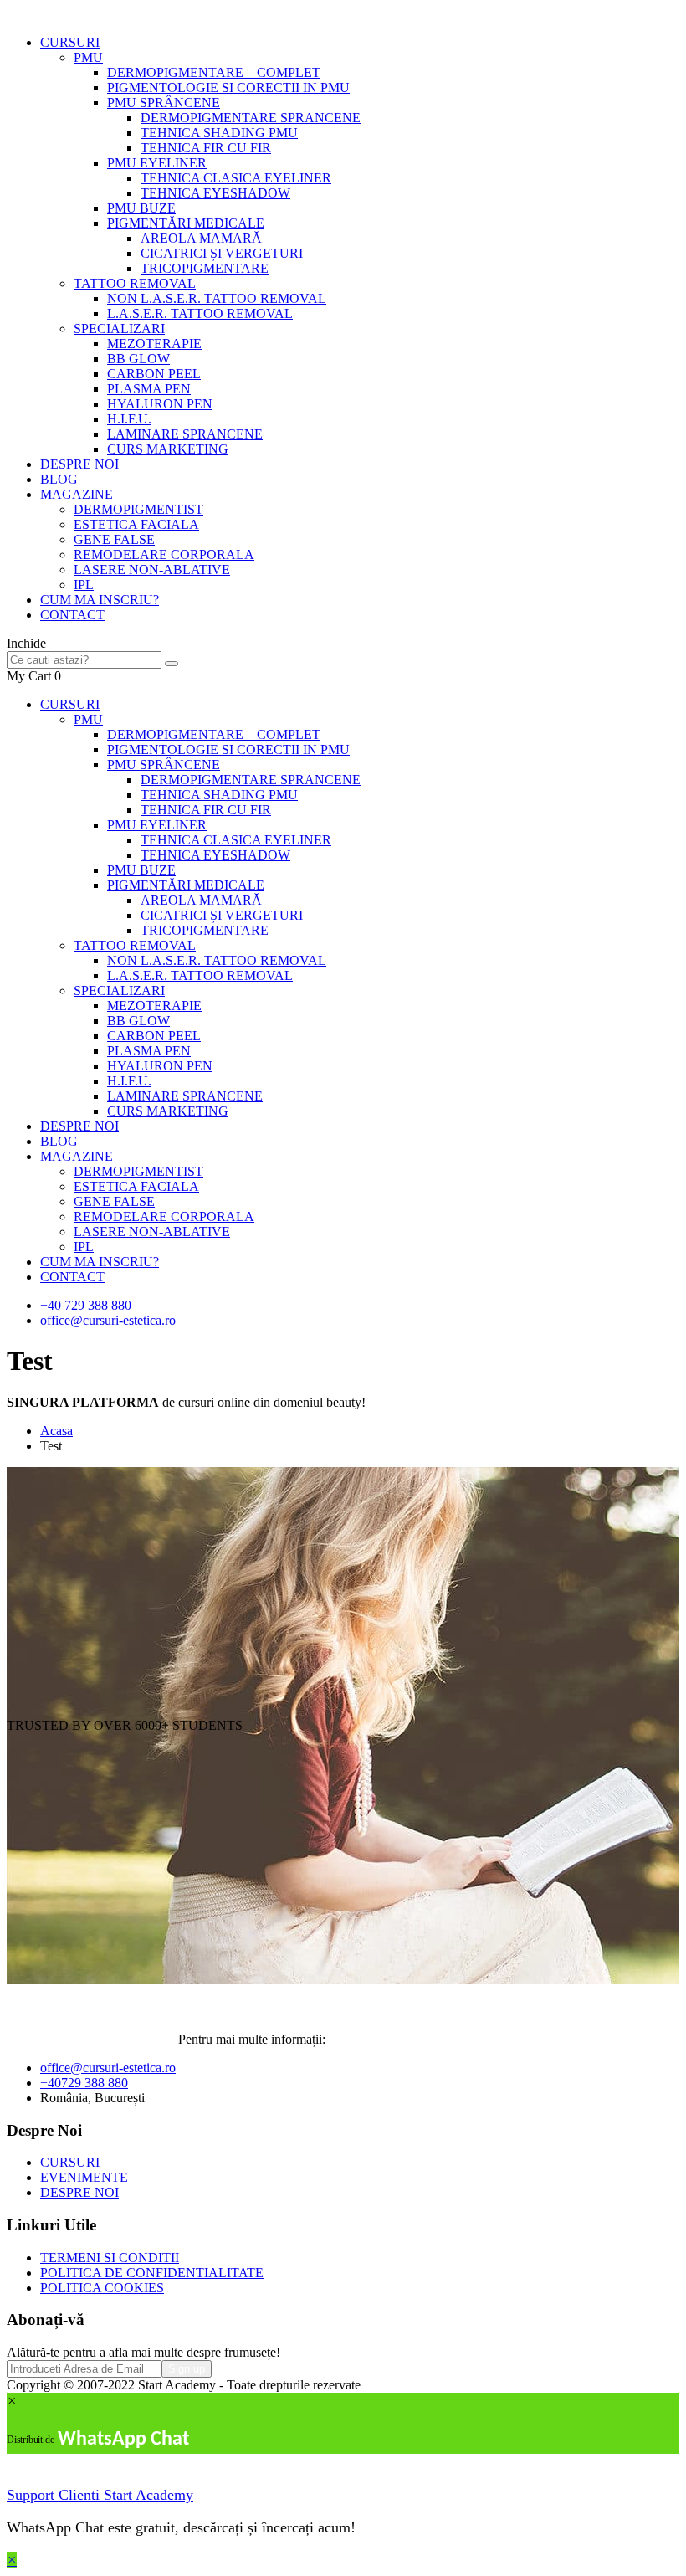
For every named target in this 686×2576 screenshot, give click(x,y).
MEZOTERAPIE (154, 344)
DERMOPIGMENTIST (138, 509)
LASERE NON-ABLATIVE (152, 570)
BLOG (59, 479)
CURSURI (70, 42)
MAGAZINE (77, 494)
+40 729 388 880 (86, 1305)
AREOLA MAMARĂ (201, 238)
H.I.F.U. (129, 419)
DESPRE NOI (79, 464)
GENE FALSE (114, 539)
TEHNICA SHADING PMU (219, 133)
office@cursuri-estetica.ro (108, 1320)
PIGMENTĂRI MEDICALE (186, 223)
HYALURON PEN (160, 404)
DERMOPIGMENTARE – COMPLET (214, 72)
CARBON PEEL (154, 374)
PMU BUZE (141, 208)
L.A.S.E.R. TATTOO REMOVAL (200, 313)
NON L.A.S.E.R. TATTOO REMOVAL (217, 298)
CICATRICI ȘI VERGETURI (222, 253)
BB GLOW (138, 359)
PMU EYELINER (157, 163)
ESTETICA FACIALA (136, 524)
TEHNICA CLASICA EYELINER (236, 178)
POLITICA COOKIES (102, 2288)
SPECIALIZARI (119, 328)
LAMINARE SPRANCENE (185, 434)
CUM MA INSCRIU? (100, 600)
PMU (88, 57)
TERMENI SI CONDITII (110, 2258)
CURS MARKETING (168, 449)
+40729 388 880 (84, 2083)
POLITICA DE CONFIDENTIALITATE (152, 2273)
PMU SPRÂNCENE (164, 103)
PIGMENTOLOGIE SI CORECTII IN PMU (228, 87)
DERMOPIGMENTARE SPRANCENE (251, 118)
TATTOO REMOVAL (135, 283)
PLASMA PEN (149, 389)
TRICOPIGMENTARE (205, 268)
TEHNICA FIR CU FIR (206, 148)
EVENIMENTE (84, 2177)
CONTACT (72, 615)
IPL (84, 585)
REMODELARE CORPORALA (164, 554)
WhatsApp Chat (123, 2440)
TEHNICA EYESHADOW (215, 193)
